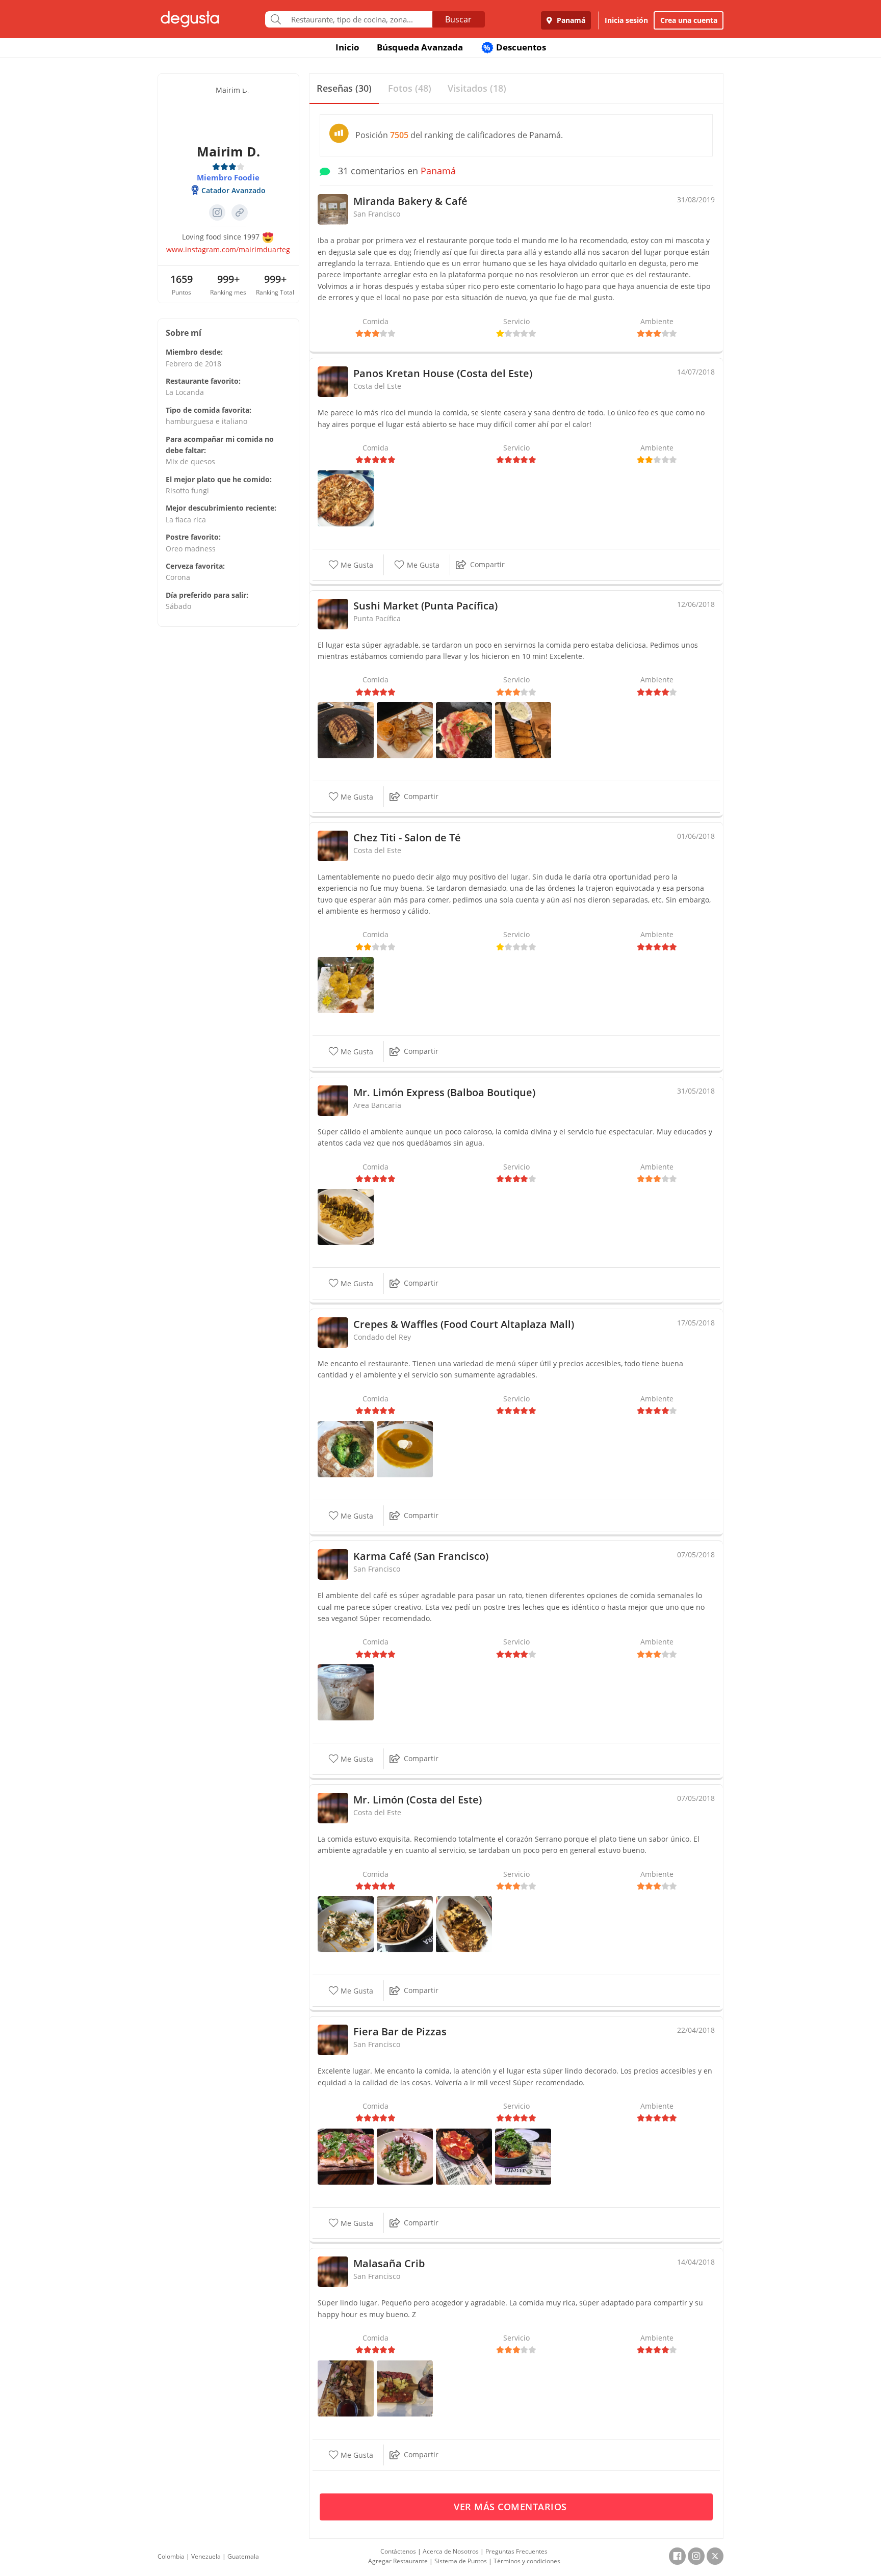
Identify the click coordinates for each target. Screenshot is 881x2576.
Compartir (487, 564)
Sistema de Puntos (461, 2561)
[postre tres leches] (346, 1692)
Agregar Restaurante (398, 2561)
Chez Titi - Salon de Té (407, 838)
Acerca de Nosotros (451, 2551)
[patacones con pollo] (346, 1923)
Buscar (458, 19)
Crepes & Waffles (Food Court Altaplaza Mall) (464, 1324)
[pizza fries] (464, 2155)
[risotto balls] (523, 2155)
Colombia (171, 2556)
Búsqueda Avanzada (420, 47)
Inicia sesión (626, 20)
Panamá (570, 20)
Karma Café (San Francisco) (421, 1556)
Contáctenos (398, 2551)
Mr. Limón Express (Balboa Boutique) (444, 1092)
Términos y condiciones (527, 2561)
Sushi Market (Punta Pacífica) (425, 606)
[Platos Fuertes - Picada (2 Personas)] (346, 2388)
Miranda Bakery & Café (410, 201)
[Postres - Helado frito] (346, 729)
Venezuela (206, 2556)
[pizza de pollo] (346, 498)
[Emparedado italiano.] (346, 984)
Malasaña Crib (389, 2263)
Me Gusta (356, 565)
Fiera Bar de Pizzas (400, 2031)
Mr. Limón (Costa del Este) (418, 1800)
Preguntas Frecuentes (516, 2551)
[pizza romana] (346, 2155)
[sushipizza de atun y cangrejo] (464, 729)
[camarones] (405, 729)
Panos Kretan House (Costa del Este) (443, 373)
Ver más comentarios (512, 2507)
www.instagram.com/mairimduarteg (228, 249)
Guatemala (243, 2556)
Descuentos (515, 47)
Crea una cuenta (689, 20)
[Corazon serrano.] (346, 1216)
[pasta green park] (405, 2155)
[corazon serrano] (464, 1923)
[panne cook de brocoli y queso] (346, 1448)
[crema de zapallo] (405, 1448)
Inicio (347, 47)
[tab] (344, 89)
